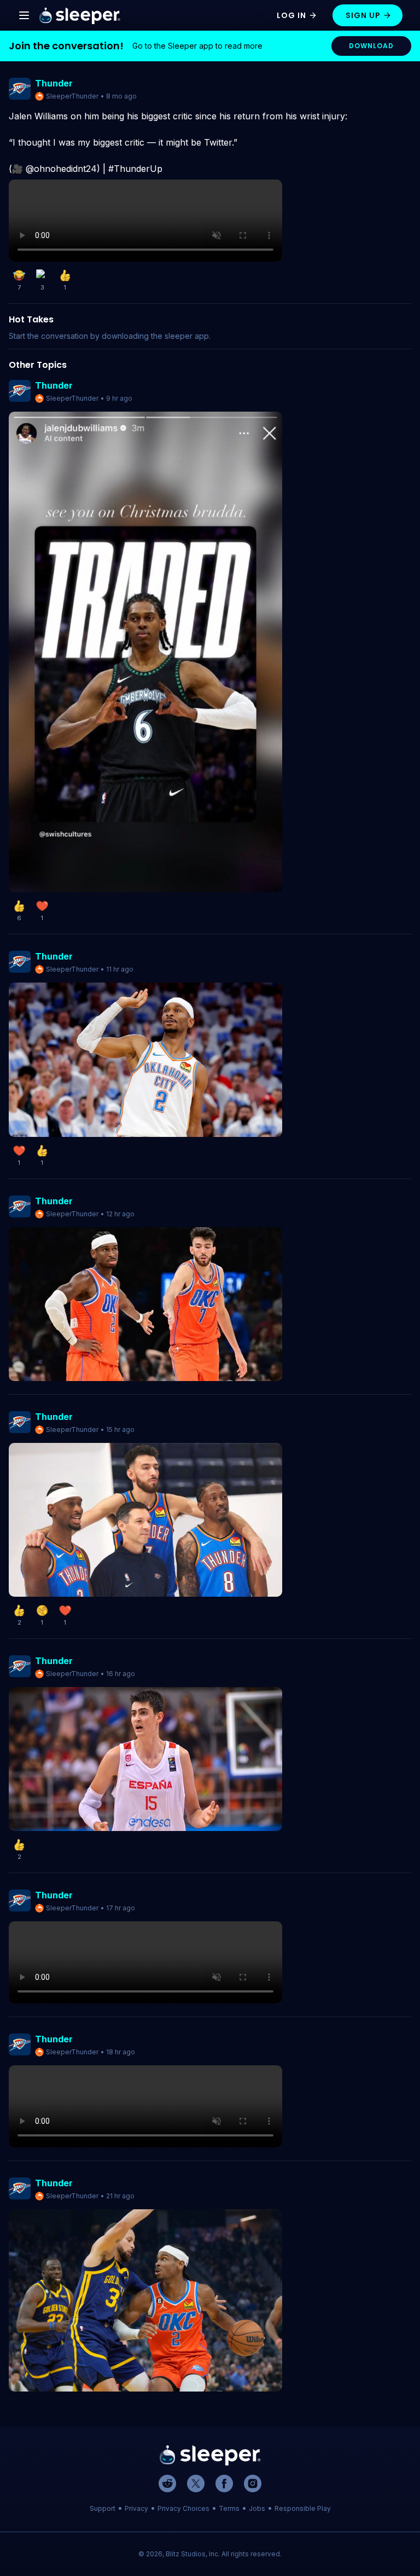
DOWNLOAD (371, 46)
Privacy (136, 2508)
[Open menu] (24, 15)
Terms (229, 2508)
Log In (291, 15)
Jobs (257, 2508)
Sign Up (363, 15)
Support (103, 2508)
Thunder (54, 83)
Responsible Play (303, 2508)
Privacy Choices (183, 2508)
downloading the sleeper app (155, 336)
